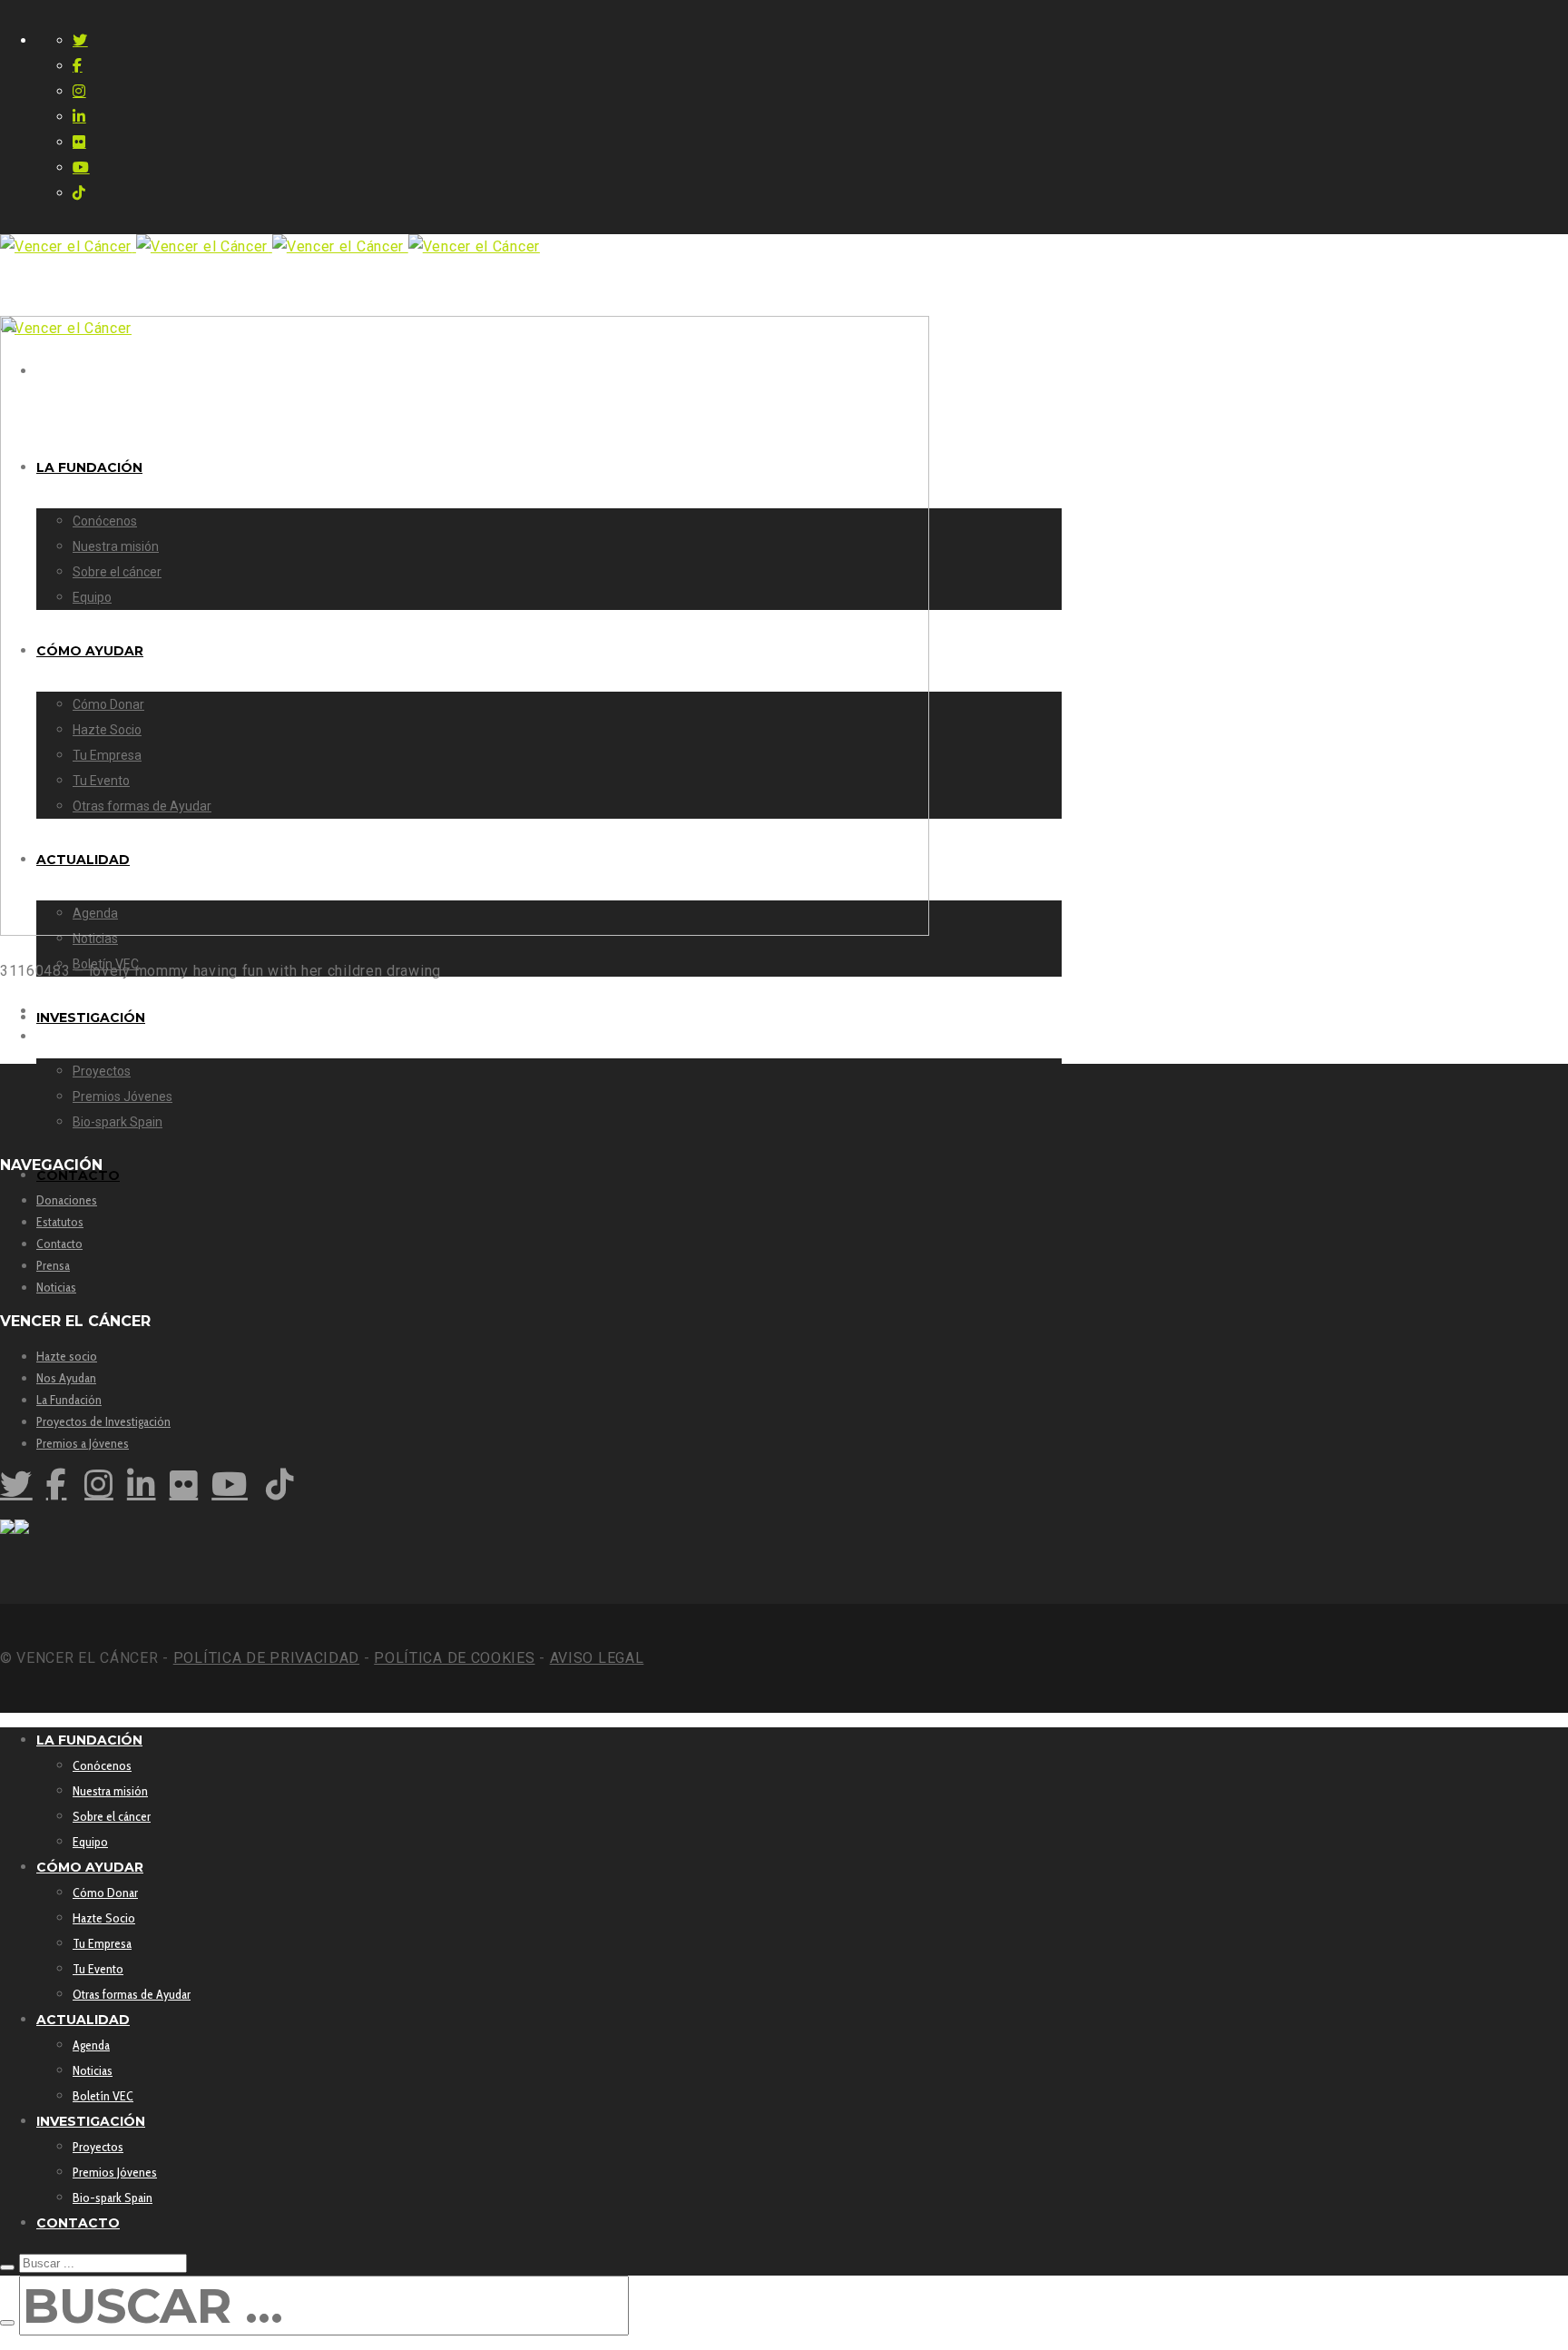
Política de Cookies (454, 1658)
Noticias (56, 1287)
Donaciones (67, 1200)
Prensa (53, 1265)
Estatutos (60, 1222)
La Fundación (69, 1400)
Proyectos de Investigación (103, 1421)
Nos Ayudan (66, 1378)
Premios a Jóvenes (83, 1443)
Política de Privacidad (266, 1658)
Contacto (59, 1244)
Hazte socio (67, 1356)
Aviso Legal (597, 1658)
